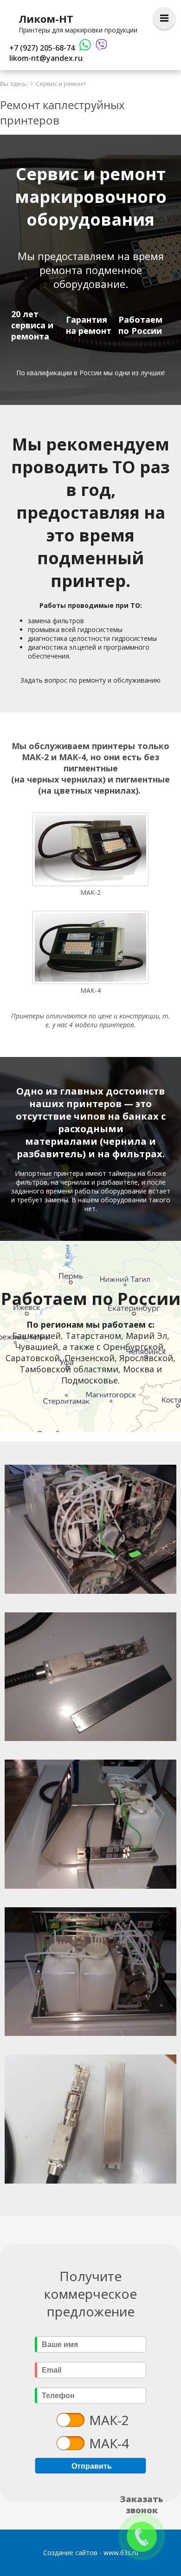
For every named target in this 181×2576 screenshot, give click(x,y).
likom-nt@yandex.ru (46, 58)
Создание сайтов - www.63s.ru (91, 2553)
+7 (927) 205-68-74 (42, 48)
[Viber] (99, 48)
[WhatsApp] (83, 48)
